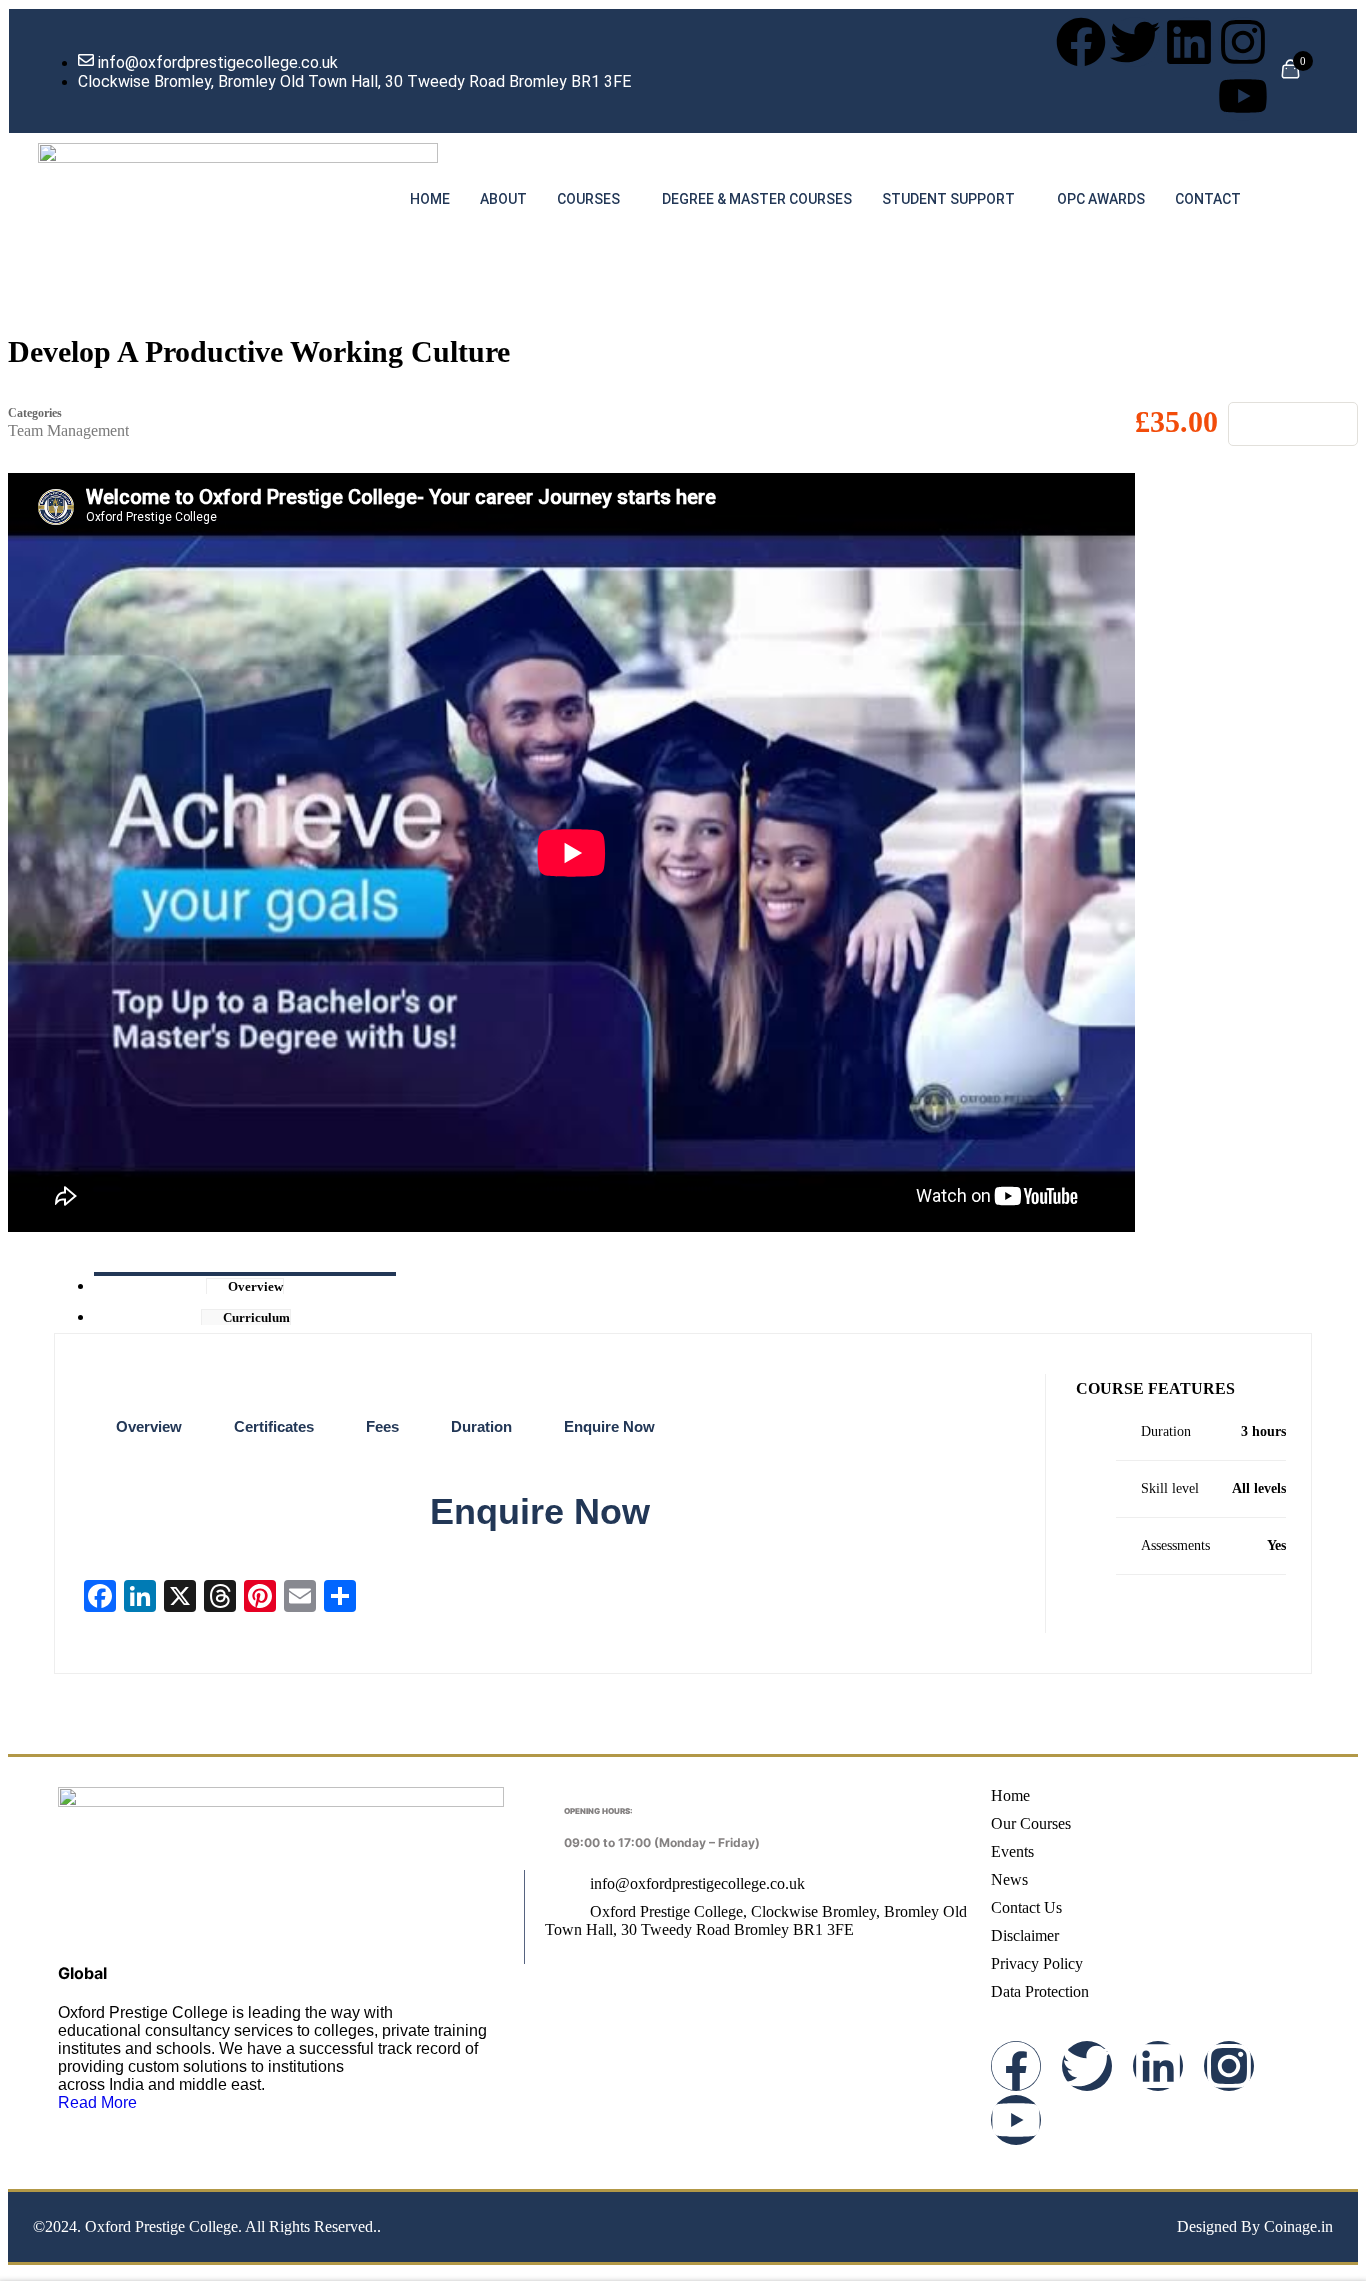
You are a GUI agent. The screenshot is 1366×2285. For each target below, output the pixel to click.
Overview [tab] (149, 1426)
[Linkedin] (1189, 42)
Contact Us (1026, 1907)
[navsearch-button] (1308, 197)
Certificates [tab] (274, 1426)
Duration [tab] (481, 1426)
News (1009, 1879)
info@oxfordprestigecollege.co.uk (697, 1883)
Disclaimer (1025, 1935)
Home (430, 199)
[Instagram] (1243, 42)
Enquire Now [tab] (609, 1426)
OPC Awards (1101, 199)
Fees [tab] (382, 1426)
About (503, 199)
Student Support (948, 199)
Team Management (68, 430)
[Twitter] (1135, 42)
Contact (1208, 199)
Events (1012, 1851)
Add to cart (1293, 423)
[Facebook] (1081, 42)
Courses (588, 199)
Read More (97, 2102)
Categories (35, 413)
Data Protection (1040, 1991)
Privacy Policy (1037, 1963)
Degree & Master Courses (757, 199)
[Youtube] (1243, 96)
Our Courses (1031, 1823)
